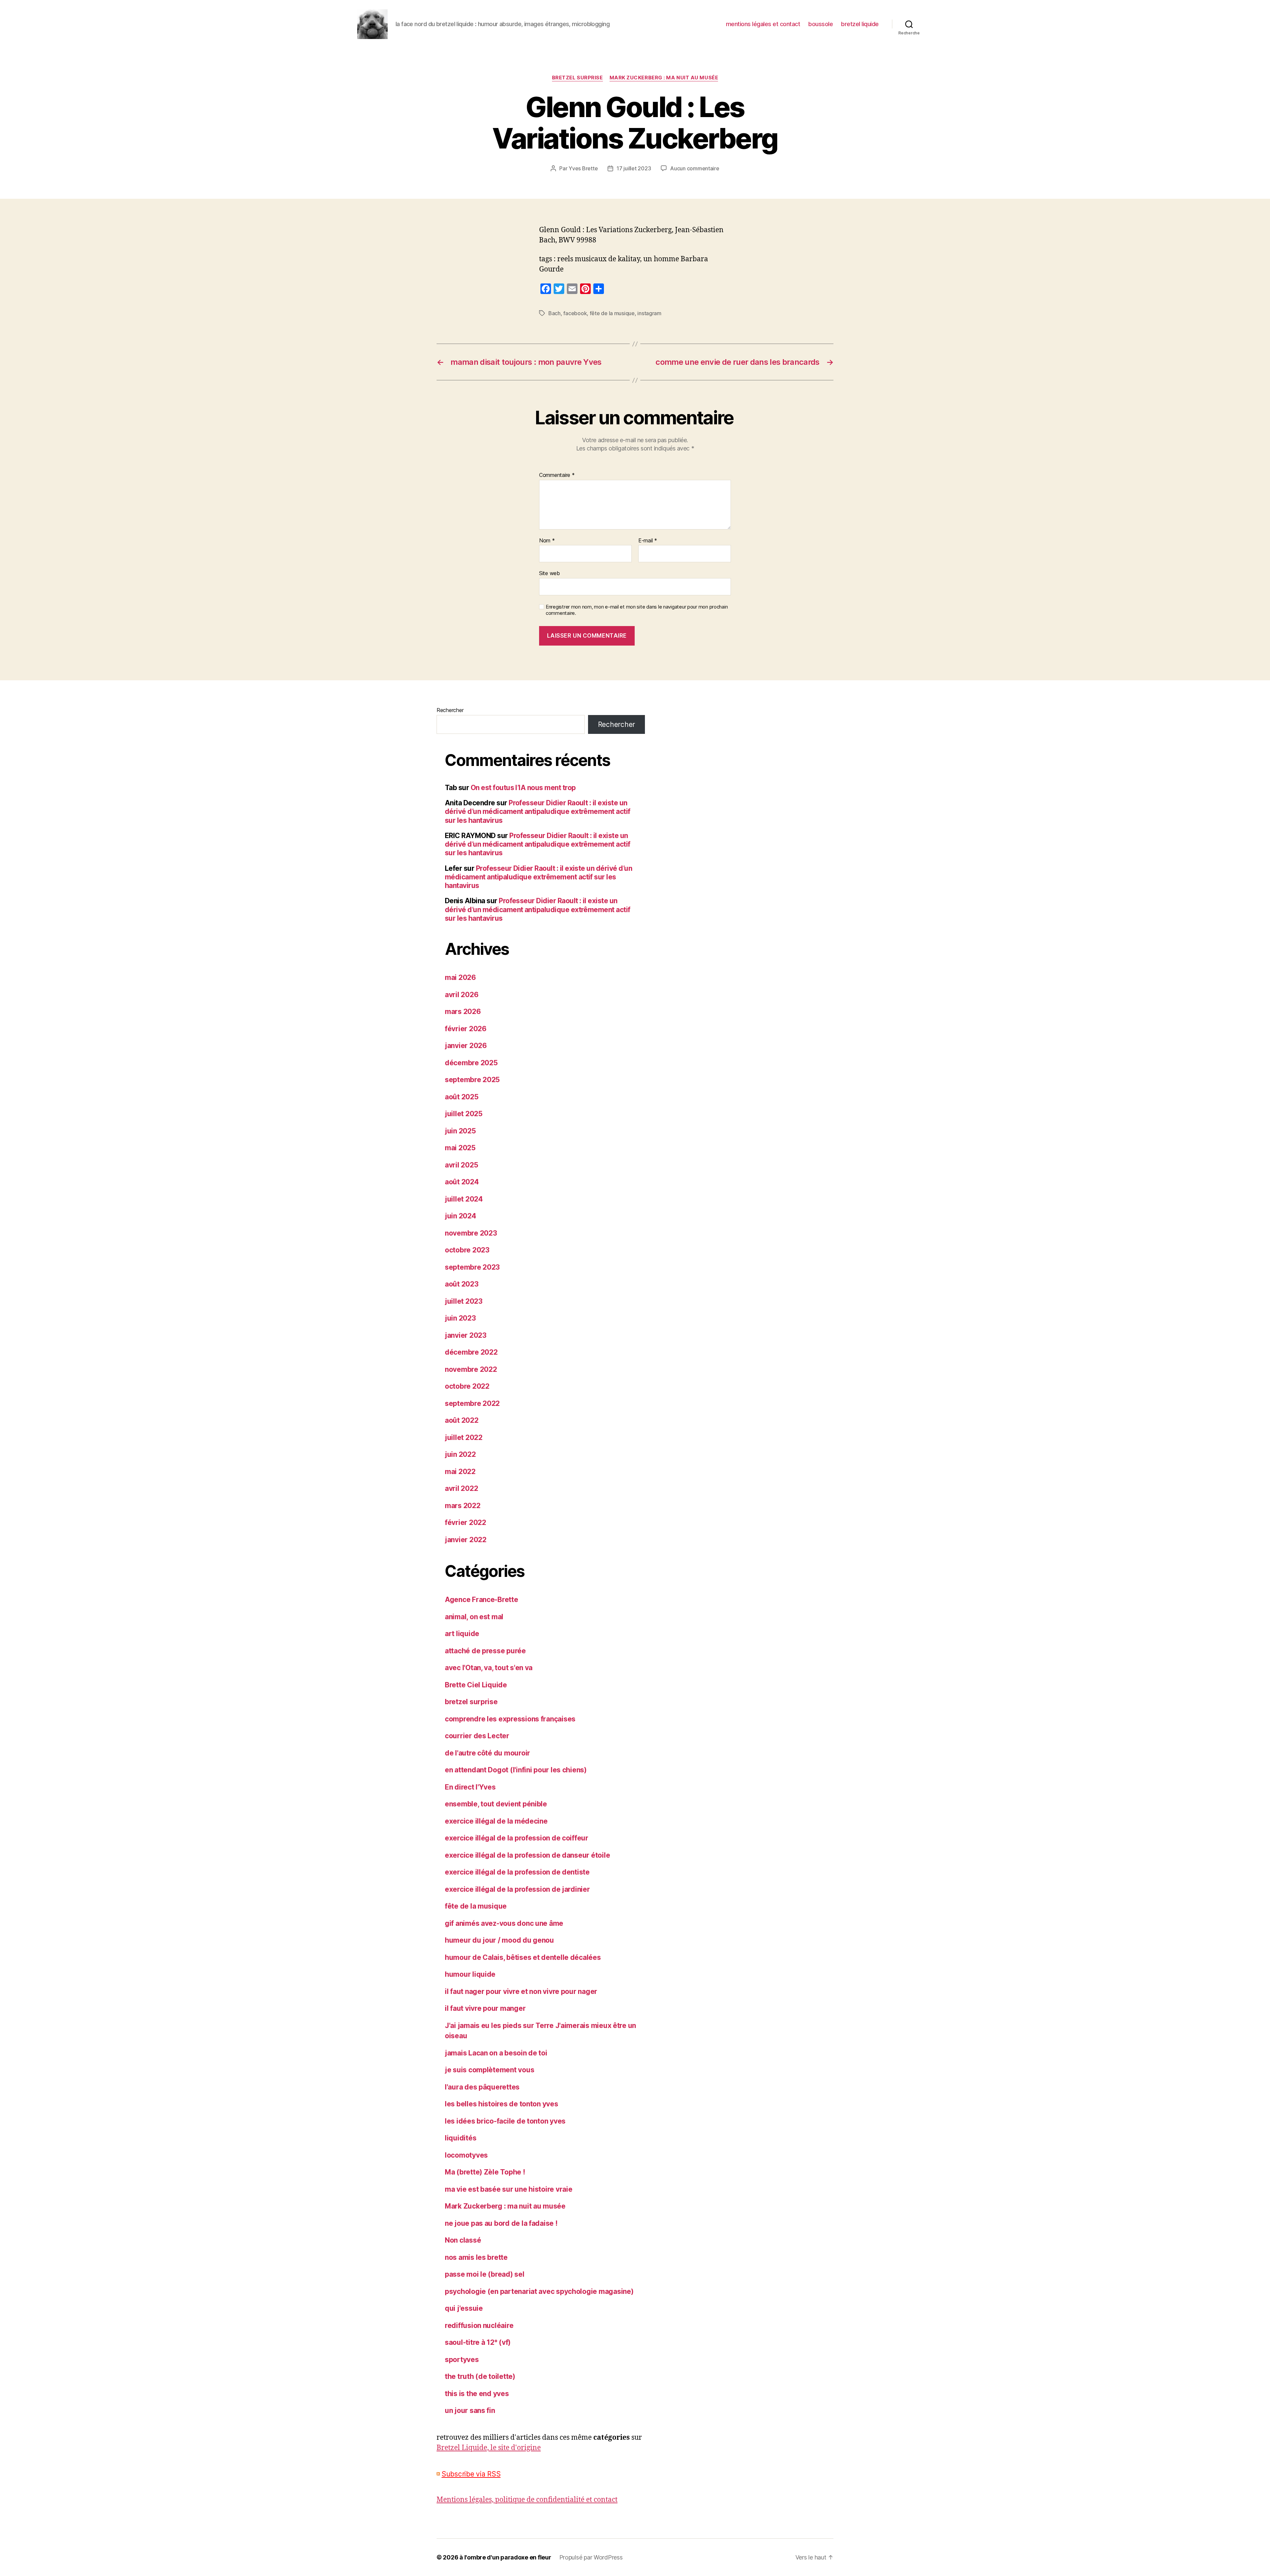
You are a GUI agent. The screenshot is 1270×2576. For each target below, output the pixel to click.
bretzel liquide (860, 24)
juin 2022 (460, 1454)
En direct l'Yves (470, 1787)
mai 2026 (460, 977)
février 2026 (466, 1029)
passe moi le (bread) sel (485, 2274)
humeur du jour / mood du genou (499, 1940)
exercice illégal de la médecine (496, 1821)
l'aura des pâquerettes (482, 2087)
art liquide (462, 1634)
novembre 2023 (471, 1233)
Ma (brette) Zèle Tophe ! (485, 2172)
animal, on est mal (474, 1617)
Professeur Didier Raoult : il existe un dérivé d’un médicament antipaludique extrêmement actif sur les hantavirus (538, 812)
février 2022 (466, 1522)
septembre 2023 (472, 1267)
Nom (547, 541)
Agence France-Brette (482, 1600)
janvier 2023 (466, 1335)
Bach (554, 313)
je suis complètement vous (489, 2070)
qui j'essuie (464, 2308)
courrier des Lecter (477, 1736)
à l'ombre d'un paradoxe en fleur (505, 2557)
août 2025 (462, 1097)
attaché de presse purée (485, 1651)
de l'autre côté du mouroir (487, 1753)
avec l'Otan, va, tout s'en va (489, 1668)
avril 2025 (461, 1165)
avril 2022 (461, 1488)
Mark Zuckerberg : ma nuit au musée (664, 78)
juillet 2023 (464, 1301)
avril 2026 (462, 995)
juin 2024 (461, 1216)
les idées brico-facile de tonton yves (505, 2121)
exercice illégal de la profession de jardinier (517, 1889)
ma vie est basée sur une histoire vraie (508, 2189)
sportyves (462, 2360)
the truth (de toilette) (480, 2376)
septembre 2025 (472, 1080)
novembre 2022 (471, 1369)
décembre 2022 (471, 1352)
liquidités (461, 2138)
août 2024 (462, 1182)
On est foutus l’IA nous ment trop (523, 788)
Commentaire (557, 475)
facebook (575, 313)
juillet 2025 (464, 1114)
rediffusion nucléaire (479, 2325)
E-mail (648, 541)
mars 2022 (463, 1506)
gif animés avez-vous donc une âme (504, 1923)
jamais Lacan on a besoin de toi (496, 2053)
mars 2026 (463, 1012)
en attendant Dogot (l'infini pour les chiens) (516, 1770)
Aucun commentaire (695, 168)
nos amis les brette (476, 2257)
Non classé (463, 2240)
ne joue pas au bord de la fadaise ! (501, 2223)
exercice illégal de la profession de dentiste (517, 1872)
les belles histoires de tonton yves (502, 2104)
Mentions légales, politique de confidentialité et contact (527, 2500)
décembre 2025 (471, 1063)
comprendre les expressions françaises (510, 1719)
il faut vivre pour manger (485, 2008)
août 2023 (462, 1284)
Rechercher (450, 710)
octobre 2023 (467, 1250)
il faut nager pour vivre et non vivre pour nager (521, 1991)
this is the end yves (477, 2394)
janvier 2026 (466, 1046)
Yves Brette (583, 168)
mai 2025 (460, 1148)
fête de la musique (612, 313)
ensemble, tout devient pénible (496, 1804)
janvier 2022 (466, 1540)
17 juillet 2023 (634, 168)
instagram (649, 313)
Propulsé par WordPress (591, 2557)
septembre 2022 (472, 1403)
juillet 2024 (464, 1199)
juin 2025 (460, 1131)
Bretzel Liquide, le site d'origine (489, 2448)
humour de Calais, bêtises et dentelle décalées (523, 1957)
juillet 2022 (464, 1437)
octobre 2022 (467, 1386)
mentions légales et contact (763, 24)
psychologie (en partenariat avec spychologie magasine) (539, 2291)
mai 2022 (460, 1472)
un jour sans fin (470, 2410)
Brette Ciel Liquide (476, 1685)
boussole (821, 24)
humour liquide (470, 1974)
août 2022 (462, 1420)
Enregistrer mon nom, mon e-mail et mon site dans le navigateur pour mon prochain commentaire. (637, 610)
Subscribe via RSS (471, 2474)
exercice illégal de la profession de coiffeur (517, 1838)
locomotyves (466, 2155)
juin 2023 (460, 1318)
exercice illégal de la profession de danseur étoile (527, 1855)
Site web (550, 573)
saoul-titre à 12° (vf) (478, 2342)
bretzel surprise (577, 78)
